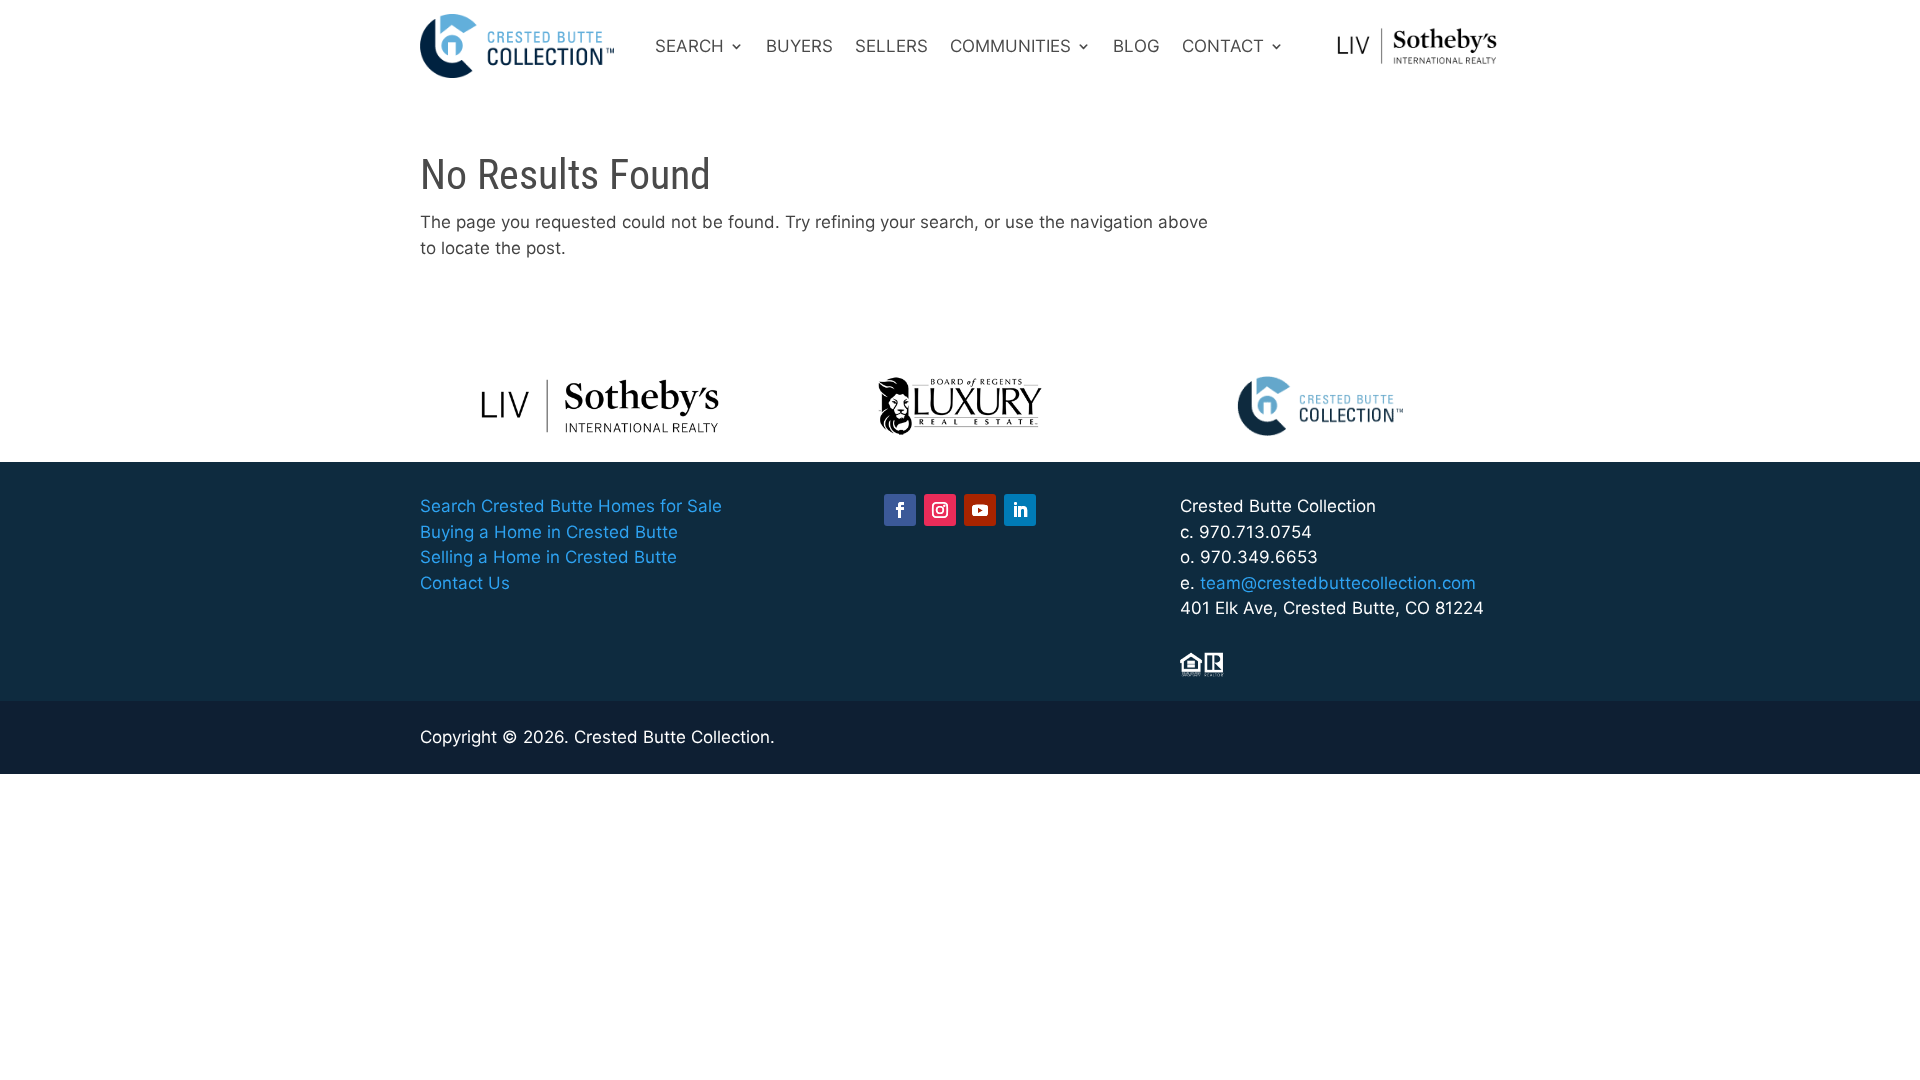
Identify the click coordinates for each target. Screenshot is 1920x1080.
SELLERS (891, 46)
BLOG (1136, 46)
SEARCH (689, 46)
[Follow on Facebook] (900, 510)
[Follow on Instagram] (940, 510)
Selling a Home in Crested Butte (548, 557)
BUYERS (799, 46)
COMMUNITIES (1010, 46)
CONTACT (1223, 46)
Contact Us (465, 583)
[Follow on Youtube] (980, 510)
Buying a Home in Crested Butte (549, 532)
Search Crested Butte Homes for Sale (571, 506)
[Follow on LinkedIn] (1020, 510)
